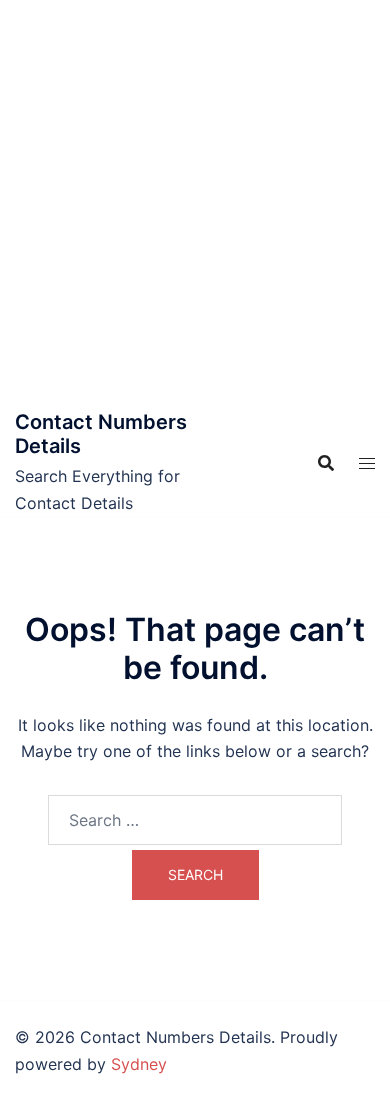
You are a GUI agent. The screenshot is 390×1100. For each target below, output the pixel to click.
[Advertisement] (195, 205)
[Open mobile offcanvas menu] (367, 463)
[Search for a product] (326, 463)
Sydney (139, 1064)
